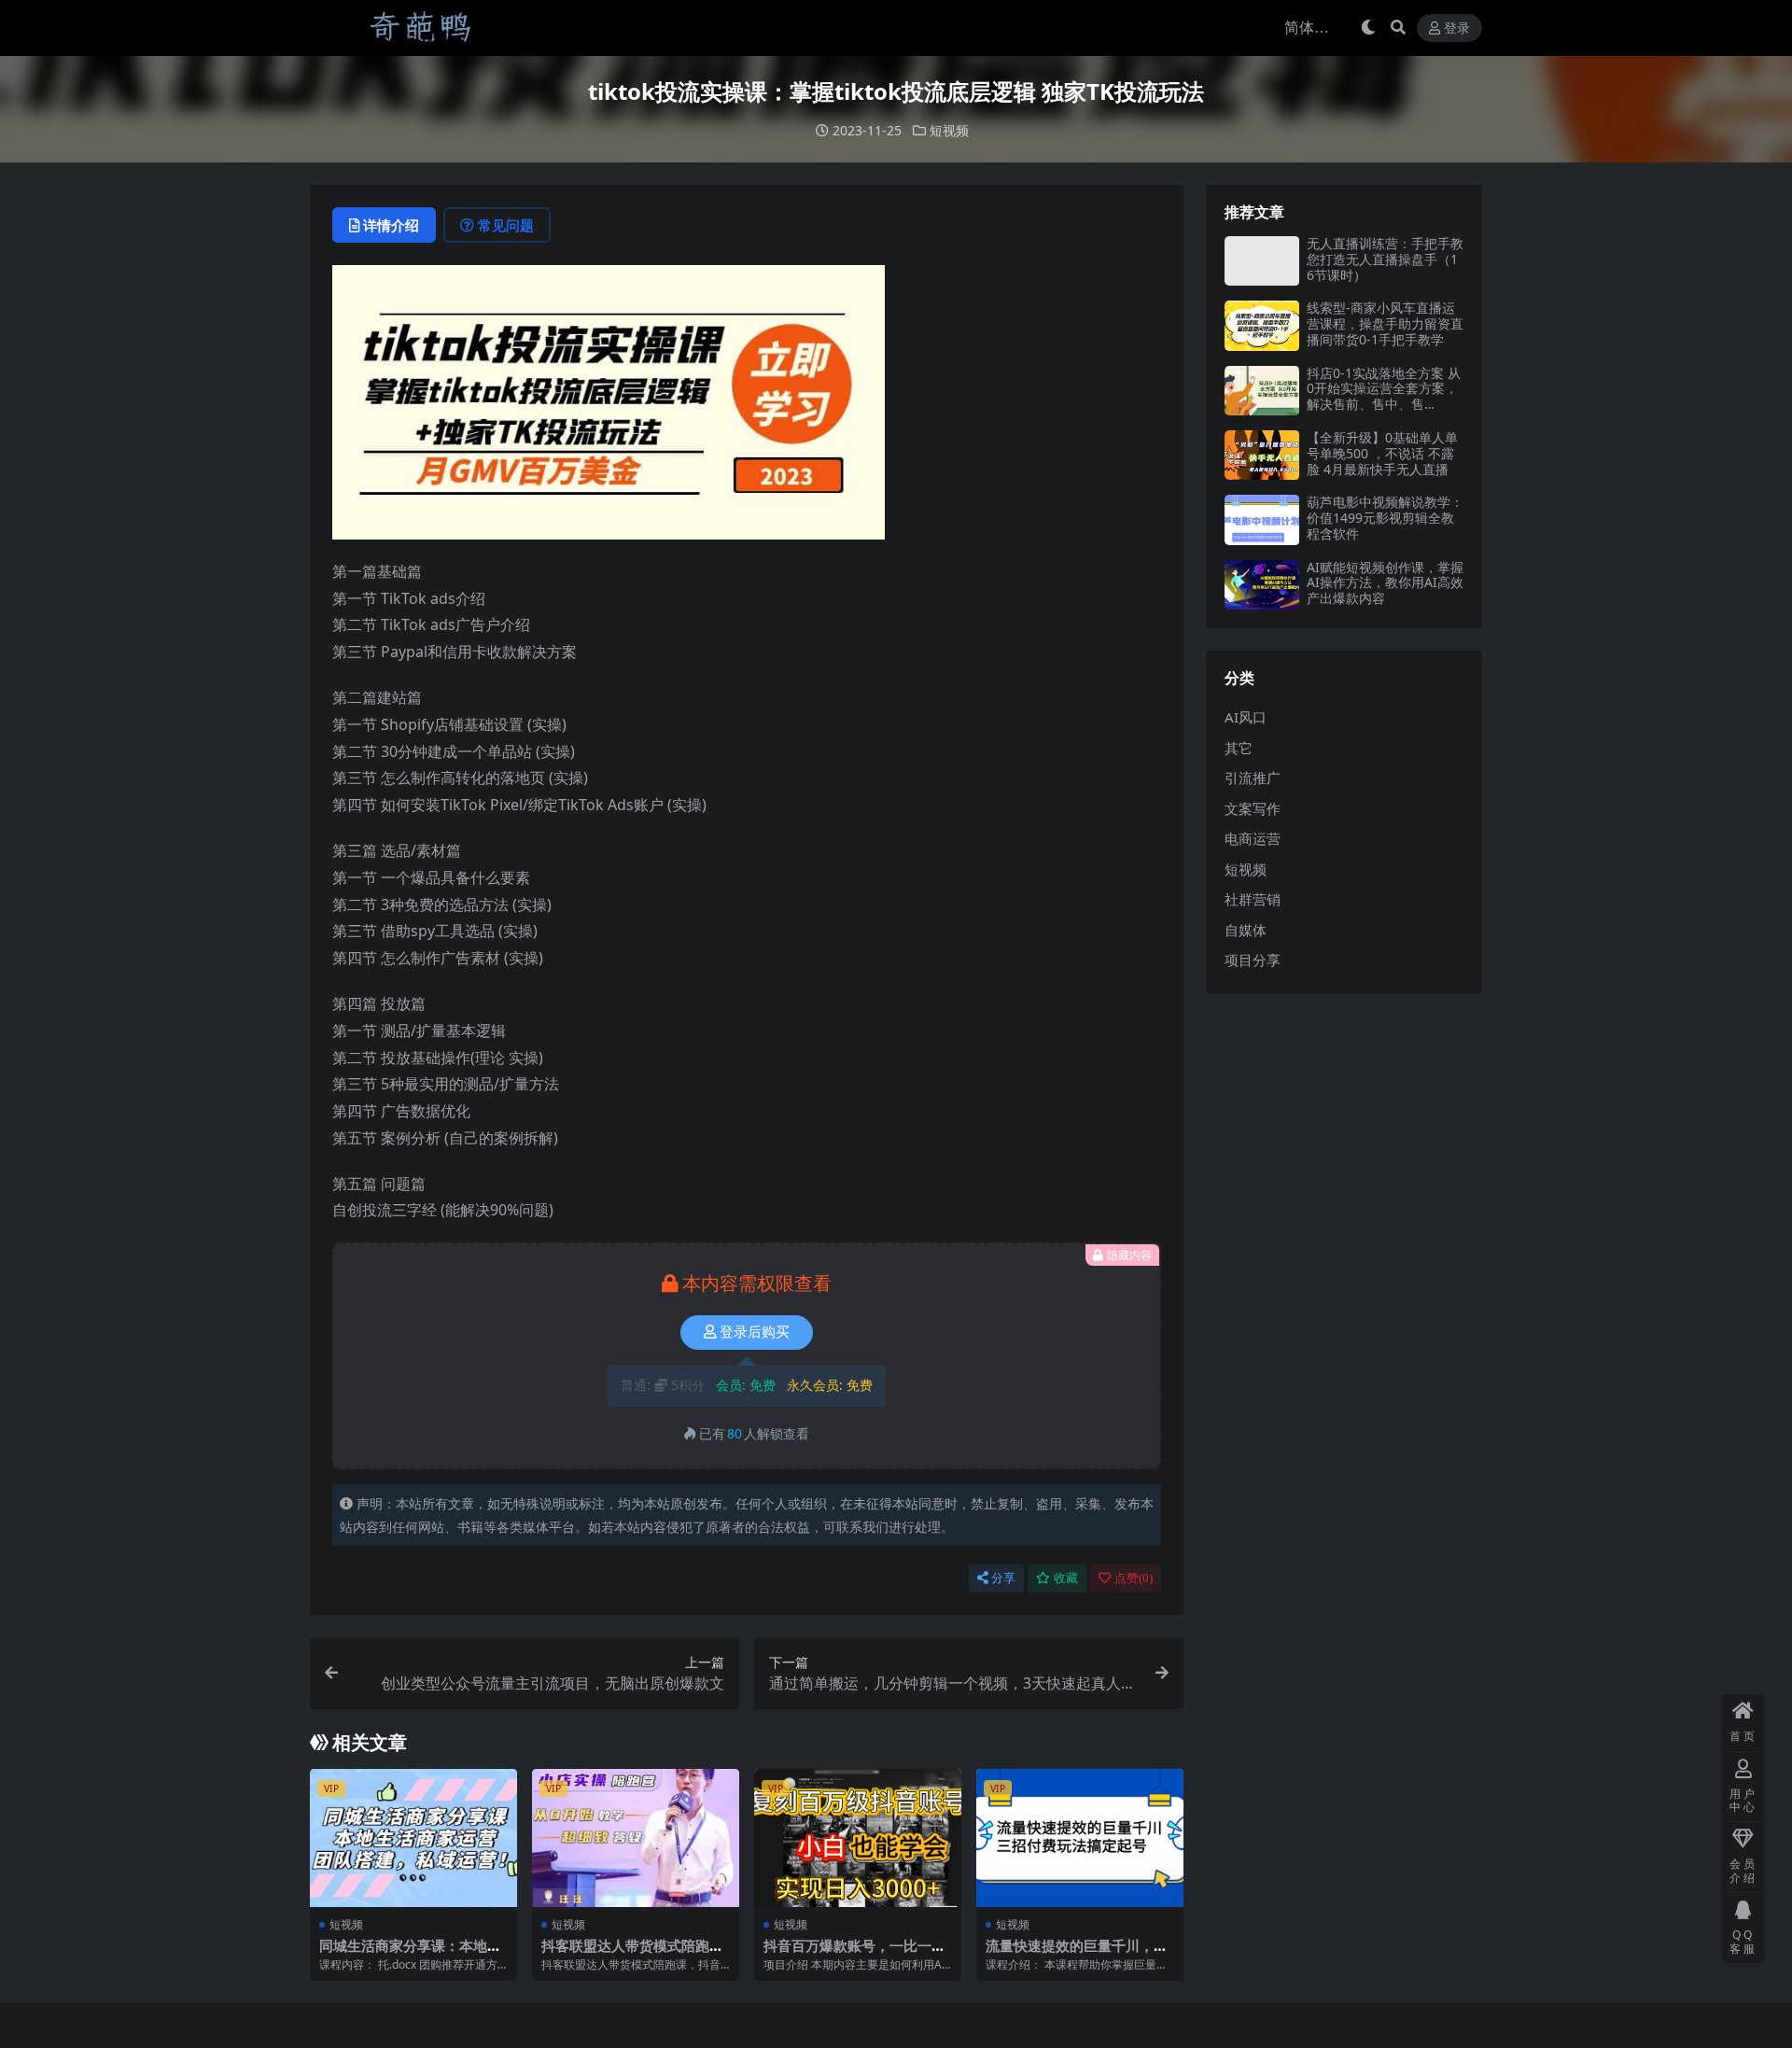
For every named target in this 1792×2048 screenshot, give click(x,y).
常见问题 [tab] (506, 225)
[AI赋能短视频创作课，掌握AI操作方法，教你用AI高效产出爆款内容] (1262, 585)
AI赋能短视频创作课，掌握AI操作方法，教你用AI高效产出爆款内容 (1385, 583)
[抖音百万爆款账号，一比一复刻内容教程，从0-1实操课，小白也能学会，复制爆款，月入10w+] (858, 1838)
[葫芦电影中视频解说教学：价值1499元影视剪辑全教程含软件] (1262, 519)
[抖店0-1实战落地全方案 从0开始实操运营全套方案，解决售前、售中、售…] (1262, 391)
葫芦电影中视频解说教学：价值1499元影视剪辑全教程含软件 (1385, 518)
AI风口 (1246, 717)
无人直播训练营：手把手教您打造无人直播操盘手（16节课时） (1385, 259)
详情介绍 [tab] (391, 225)
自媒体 (1246, 930)
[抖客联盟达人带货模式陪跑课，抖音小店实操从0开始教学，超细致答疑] (636, 1838)
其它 (1239, 748)
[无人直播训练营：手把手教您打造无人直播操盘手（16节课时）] (1262, 261)
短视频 (949, 130)
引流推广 (1253, 778)
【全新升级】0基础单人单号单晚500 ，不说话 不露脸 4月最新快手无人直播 (1382, 453)
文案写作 (1253, 808)
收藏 (1066, 1578)
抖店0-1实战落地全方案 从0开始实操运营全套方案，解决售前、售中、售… (1384, 389)
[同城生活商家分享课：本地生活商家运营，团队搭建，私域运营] (413, 1838)
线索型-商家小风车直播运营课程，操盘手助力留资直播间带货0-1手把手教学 (1385, 323)
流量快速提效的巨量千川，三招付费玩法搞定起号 (1077, 1954)
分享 (1003, 1578)
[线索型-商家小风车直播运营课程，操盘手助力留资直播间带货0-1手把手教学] (1262, 325)
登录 (1457, 28)
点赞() (1134, 1578)
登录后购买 (755, 1332)
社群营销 (1253, 899)
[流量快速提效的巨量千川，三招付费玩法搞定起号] (1080, 1838)
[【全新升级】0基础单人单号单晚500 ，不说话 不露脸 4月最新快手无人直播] (1262, 455)
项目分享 (1253, 960)
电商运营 (1253, 838)
